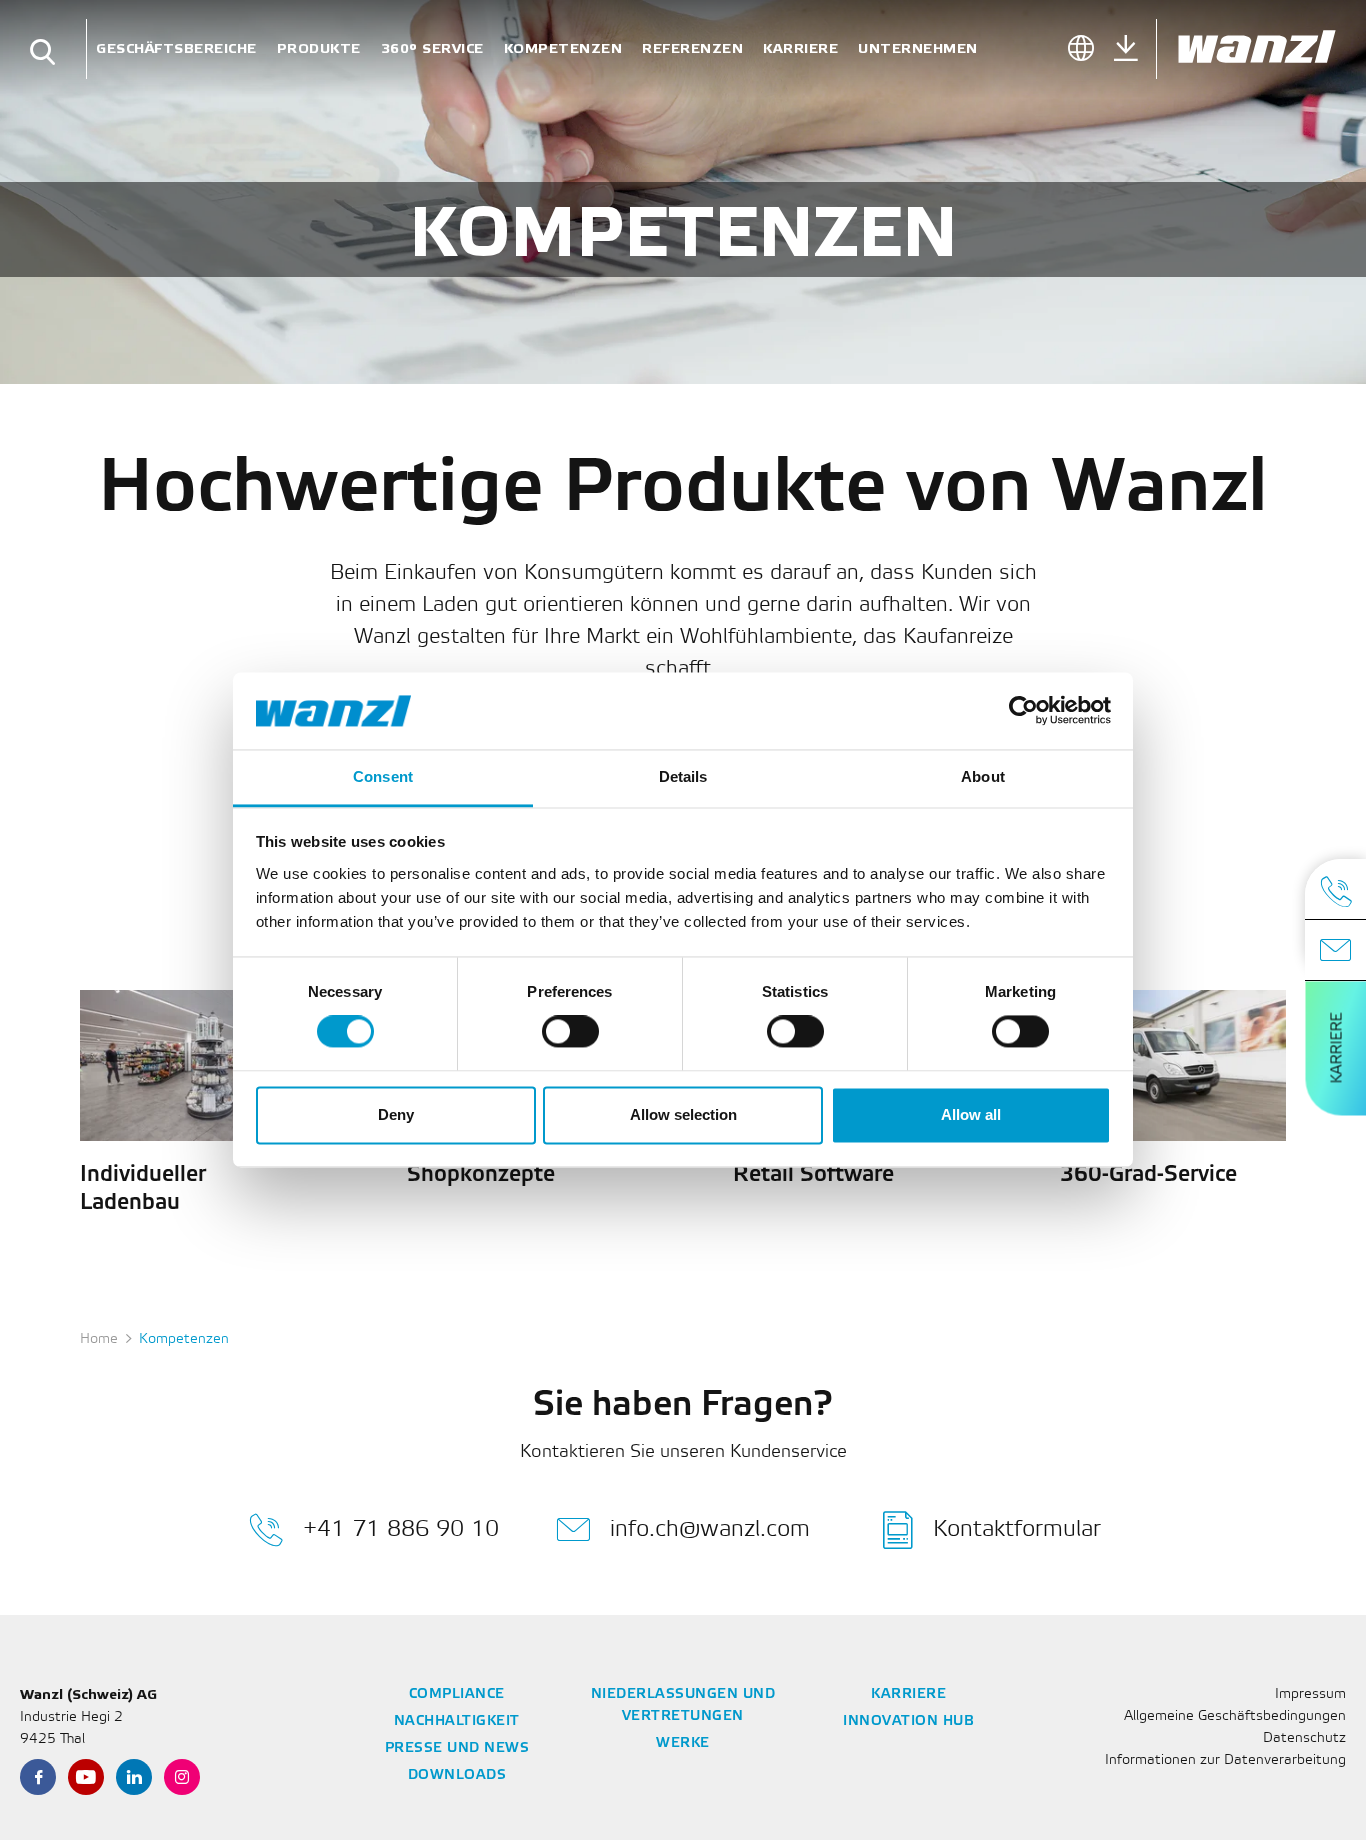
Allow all (971, 1114)
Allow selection (683, 1114)
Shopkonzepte (481, 1175)
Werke (683, 1743)
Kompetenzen (563, 48)
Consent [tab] (383, 776)
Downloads (457, 1775)
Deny (396, 1114)
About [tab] (983, 776)
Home (99, 1339)
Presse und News (457, 1748)
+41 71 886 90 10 (401, 1529)
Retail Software (813, 1175)
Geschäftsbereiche (176, 48)
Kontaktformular (1017, 1529)
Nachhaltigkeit (457, 1721)
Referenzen (692, 48)
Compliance (457, 1694)
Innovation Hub (908, 1721)
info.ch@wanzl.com (710, 1529)
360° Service (432, 48)
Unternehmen (918, 48)
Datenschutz (1304, 1738)
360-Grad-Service (1148, 1175)
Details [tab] (683, 776)
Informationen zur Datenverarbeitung (1225, 1760)
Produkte (319, 48)
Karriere (800, 48)
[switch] (570, 1032)
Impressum (1310, 1694)
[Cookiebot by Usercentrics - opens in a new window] (1023, 711)
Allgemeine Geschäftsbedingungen (1235, 1716)
